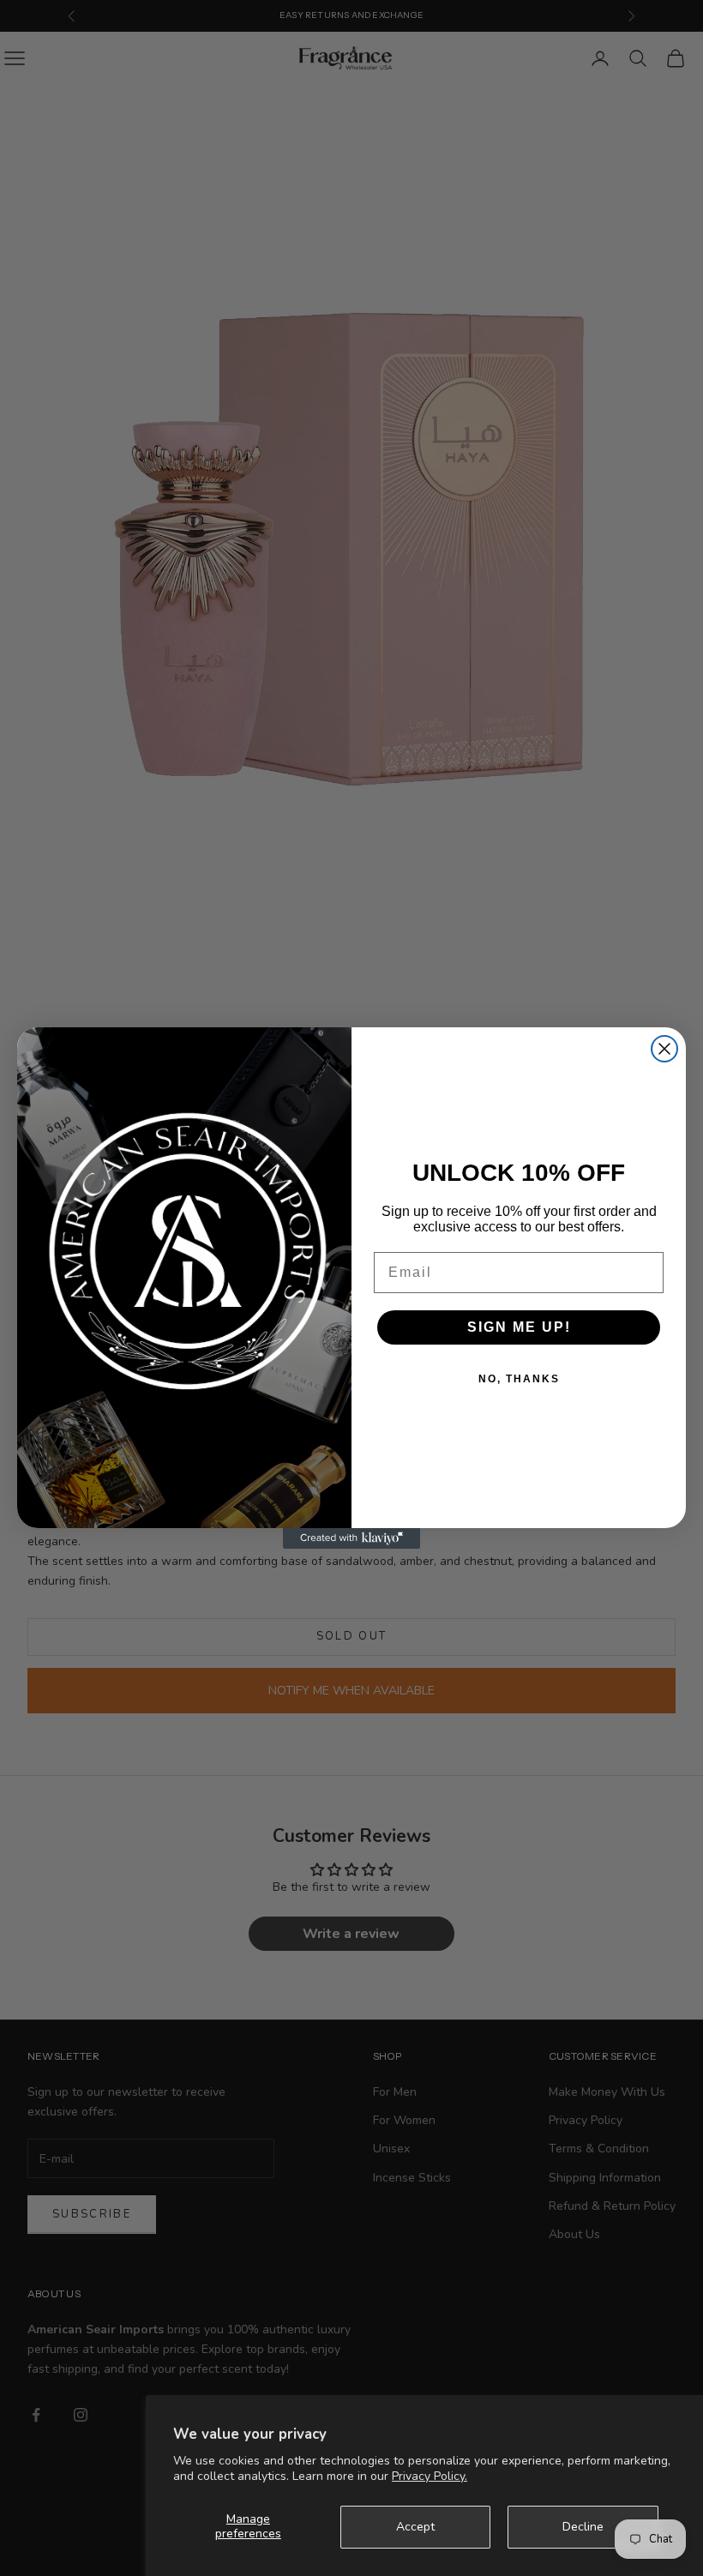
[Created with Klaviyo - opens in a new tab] (351, 1538)
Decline (583, 2527)
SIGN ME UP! (519, 1327)
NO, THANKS (519, 1379)
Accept (415, 2527)
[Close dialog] (664, 1049)
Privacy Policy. (430, 2476)
